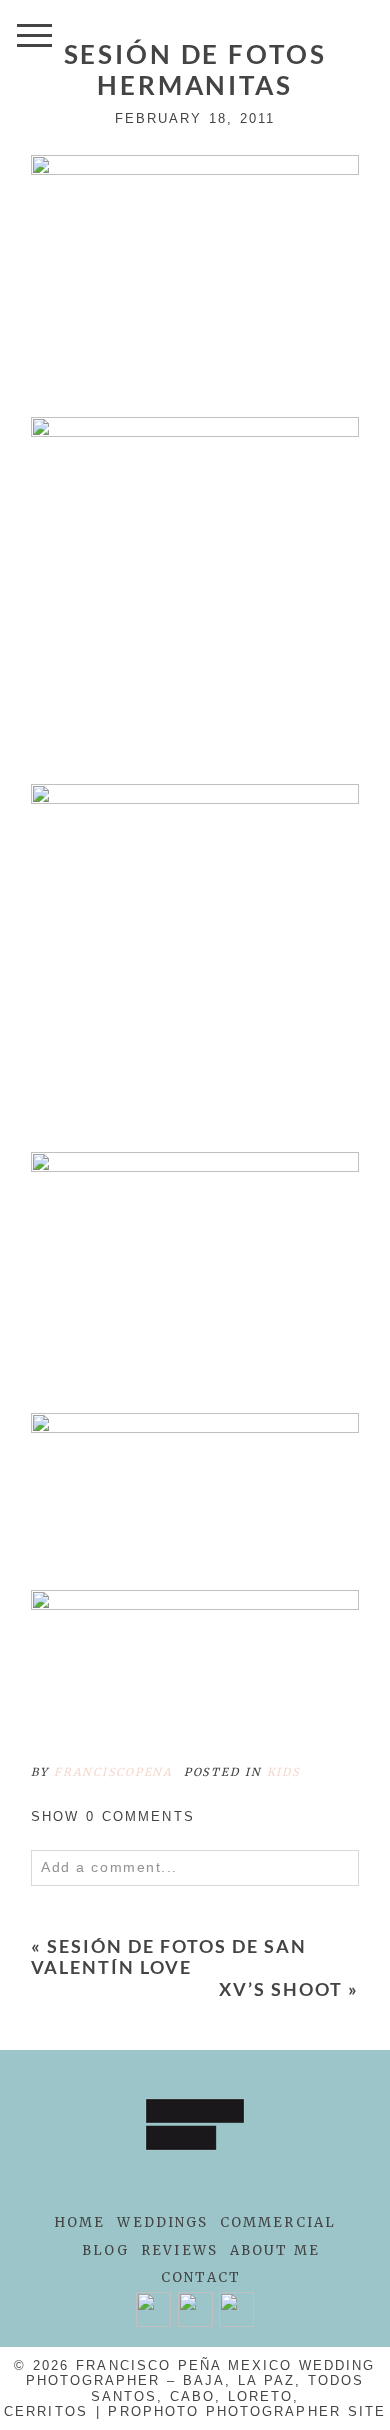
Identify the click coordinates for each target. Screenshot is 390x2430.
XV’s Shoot (281, 1989)
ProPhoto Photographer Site (246, 2411)
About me (275, 2250)
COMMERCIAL (278, 2222)
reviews (179, 2250)
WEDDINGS (162, 2222)
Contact (201, 2277)
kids (284, 1772)
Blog (105, 2250)
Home (79, 2222)
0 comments (113, 1816)
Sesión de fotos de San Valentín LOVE (169, 1957)
